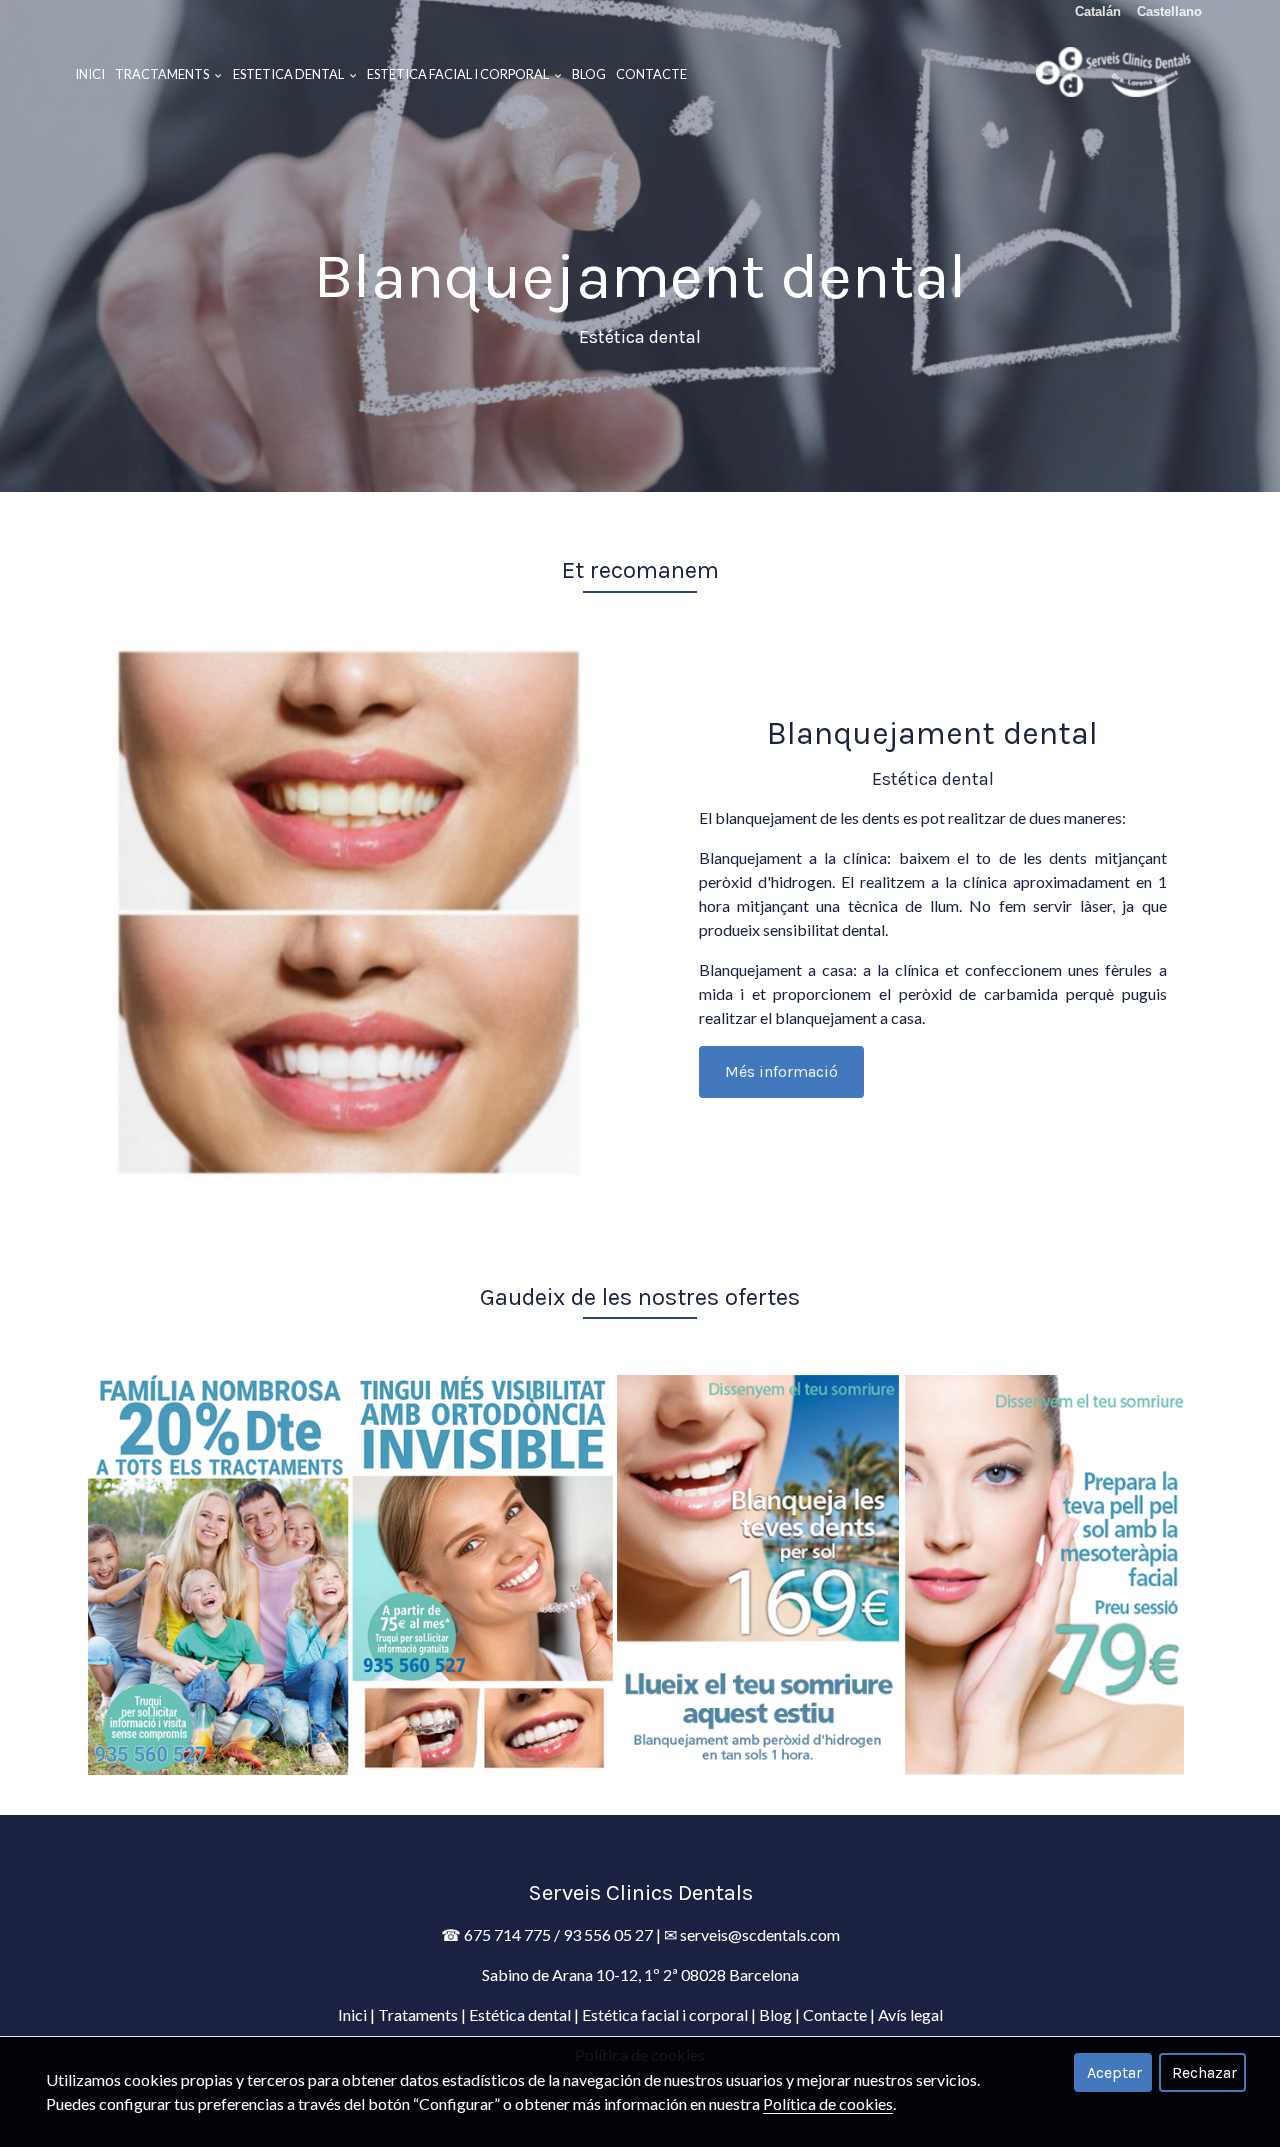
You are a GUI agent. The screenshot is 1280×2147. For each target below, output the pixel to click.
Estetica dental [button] (289, 74)
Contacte (651, 74)
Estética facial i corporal (665, 2014)
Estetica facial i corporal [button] (459, 74)
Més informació (781, 1071)
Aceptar (1114, 2072)
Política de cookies (828, 2103)
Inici (90, 74)
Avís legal (910, 2014)
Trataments (418, 2014)
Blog (589, 74)
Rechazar (1204, 2072)
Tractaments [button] (163, 74)
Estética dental (520, 2014)
